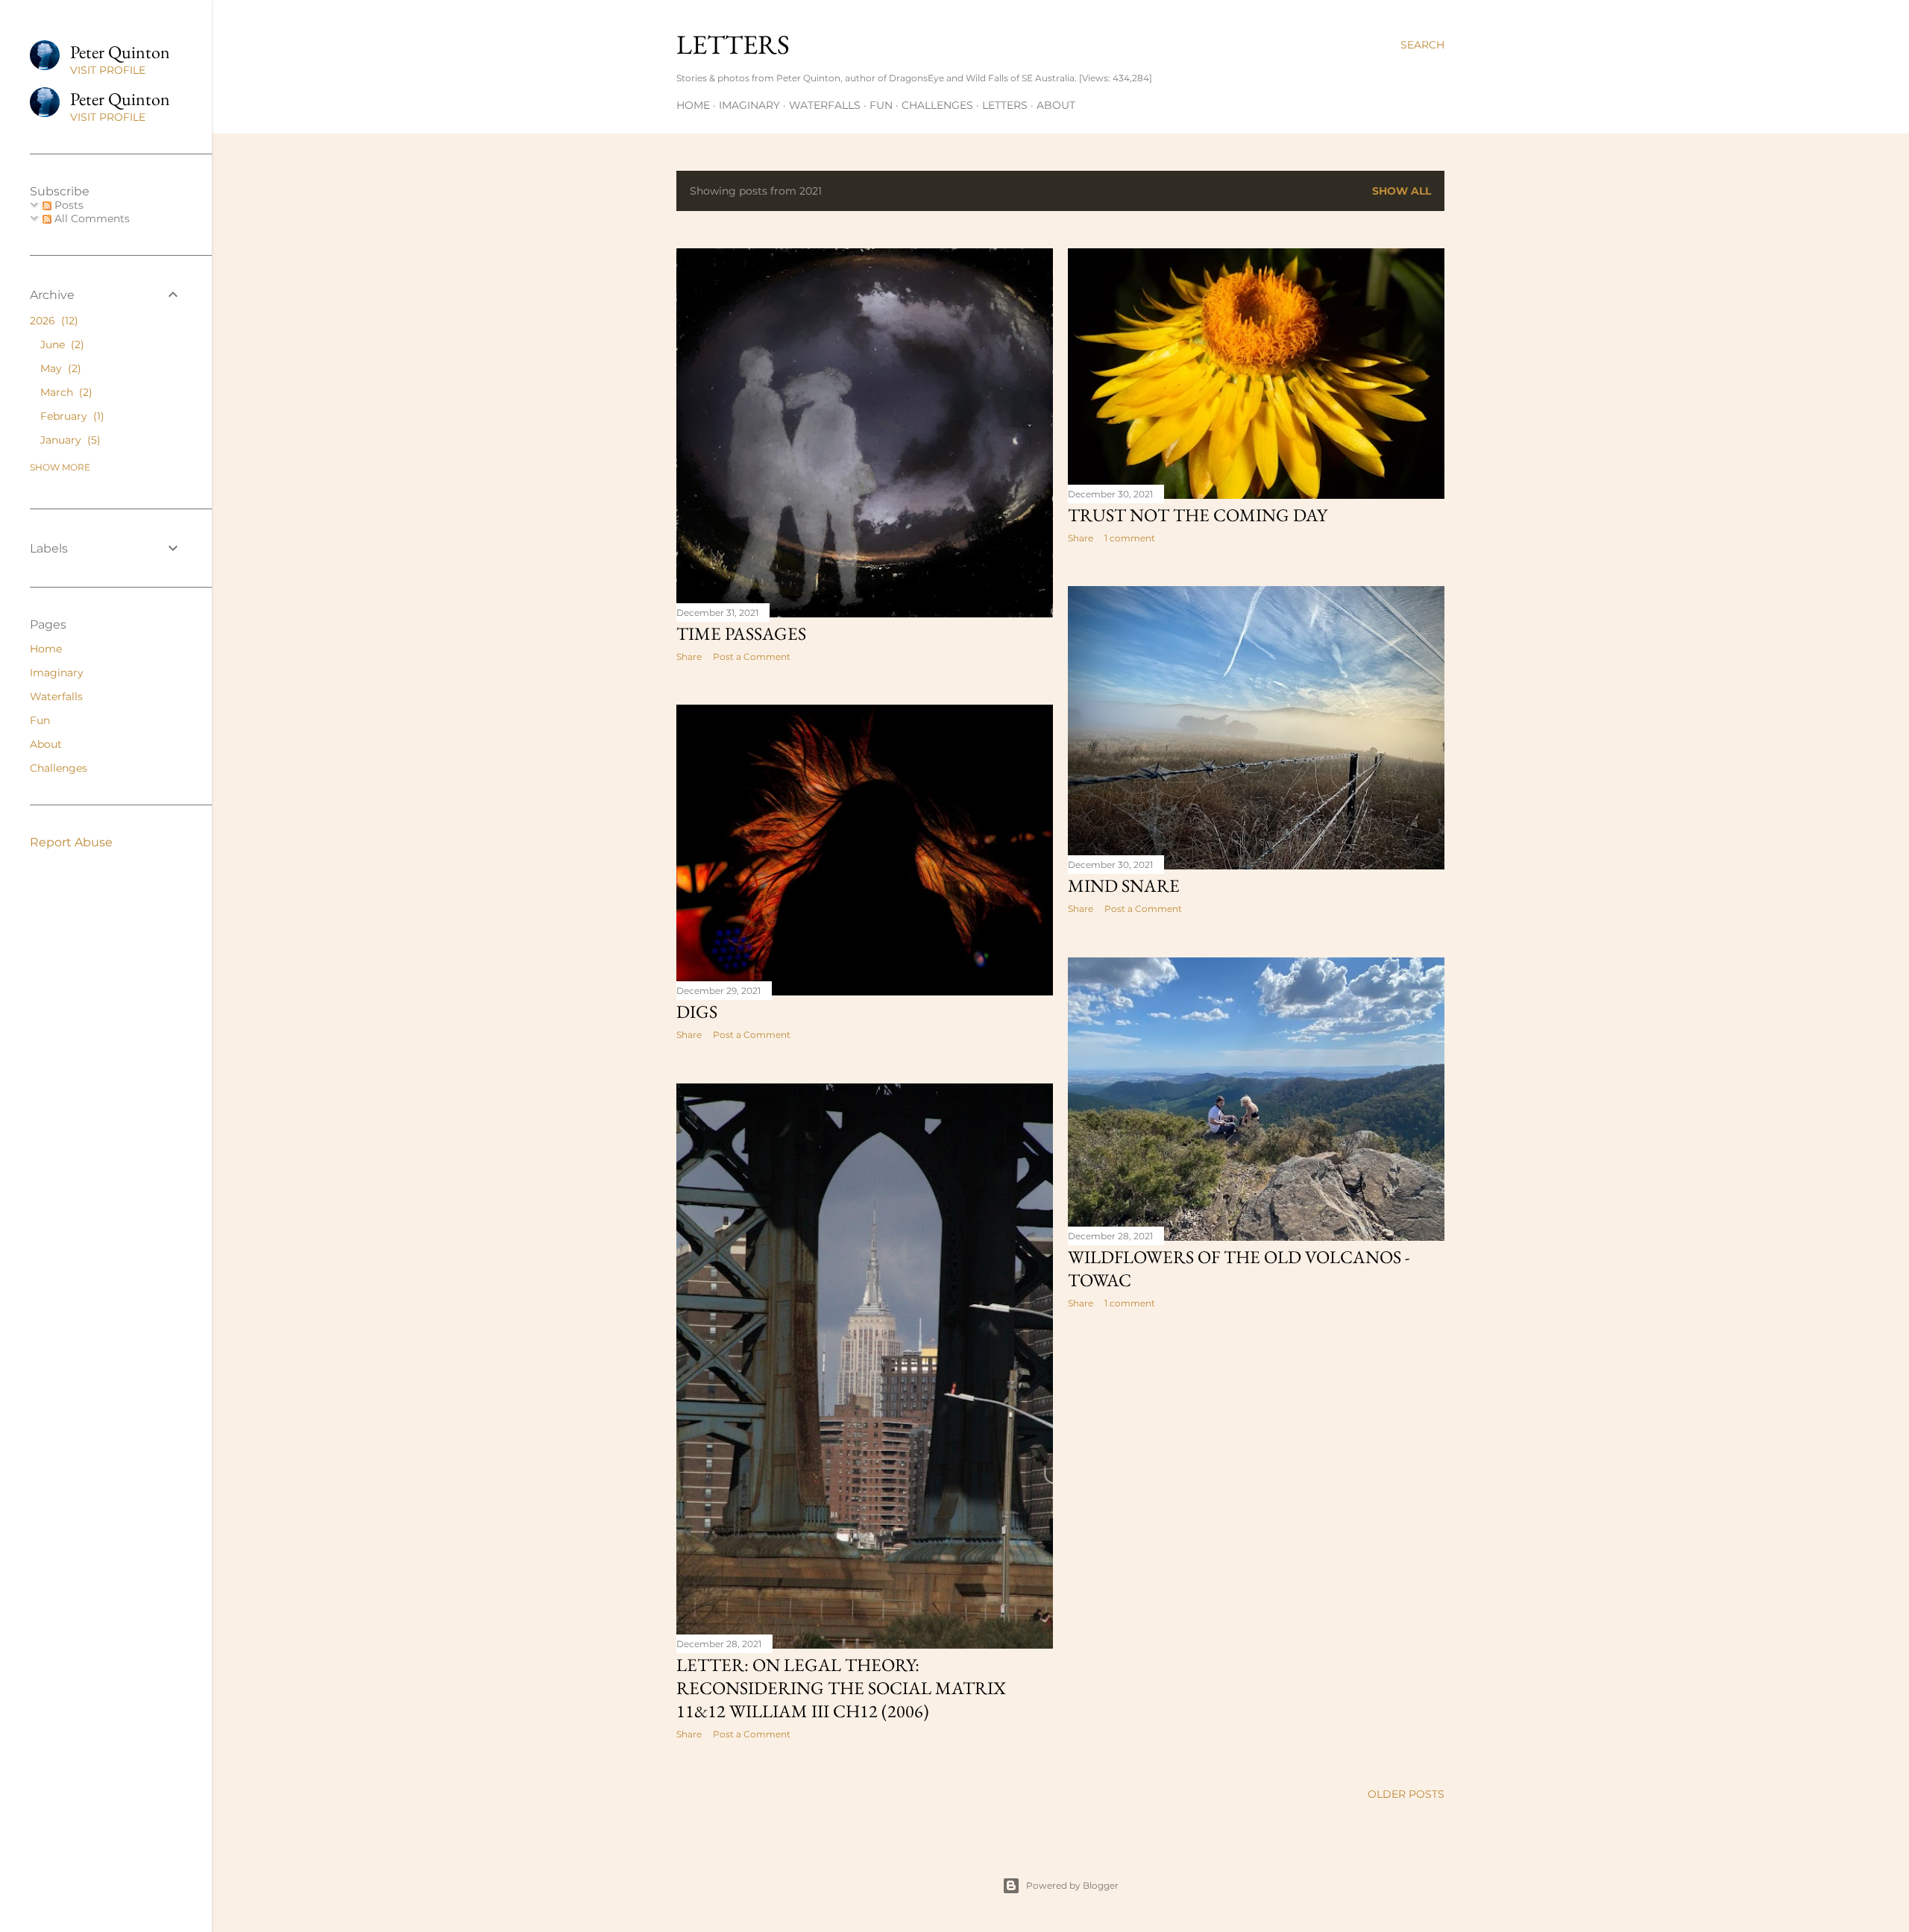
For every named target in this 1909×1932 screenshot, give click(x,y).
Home (693, 105)
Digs (697, 1011)
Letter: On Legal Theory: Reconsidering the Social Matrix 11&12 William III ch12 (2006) (841, 1688)
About (1056, 105)
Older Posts (1406, 1794)
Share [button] (689, 657)
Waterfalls (825, 105)
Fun (881, 105)
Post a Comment (752, 657)
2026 (52, 321)
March (65, 392)
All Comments (91, 218)
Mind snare (1124, 885)
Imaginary (749, 105)
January (69, 440)
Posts (67, 205)
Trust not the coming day (1198, 515)
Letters (733, 44)
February (70, 416)
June (60, 344)
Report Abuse (71, 842)
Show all (1402, 191)
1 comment (1130, 538)
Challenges (937, 105)
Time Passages (741, 633)
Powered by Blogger (1072, 1885)
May (59, 368)
